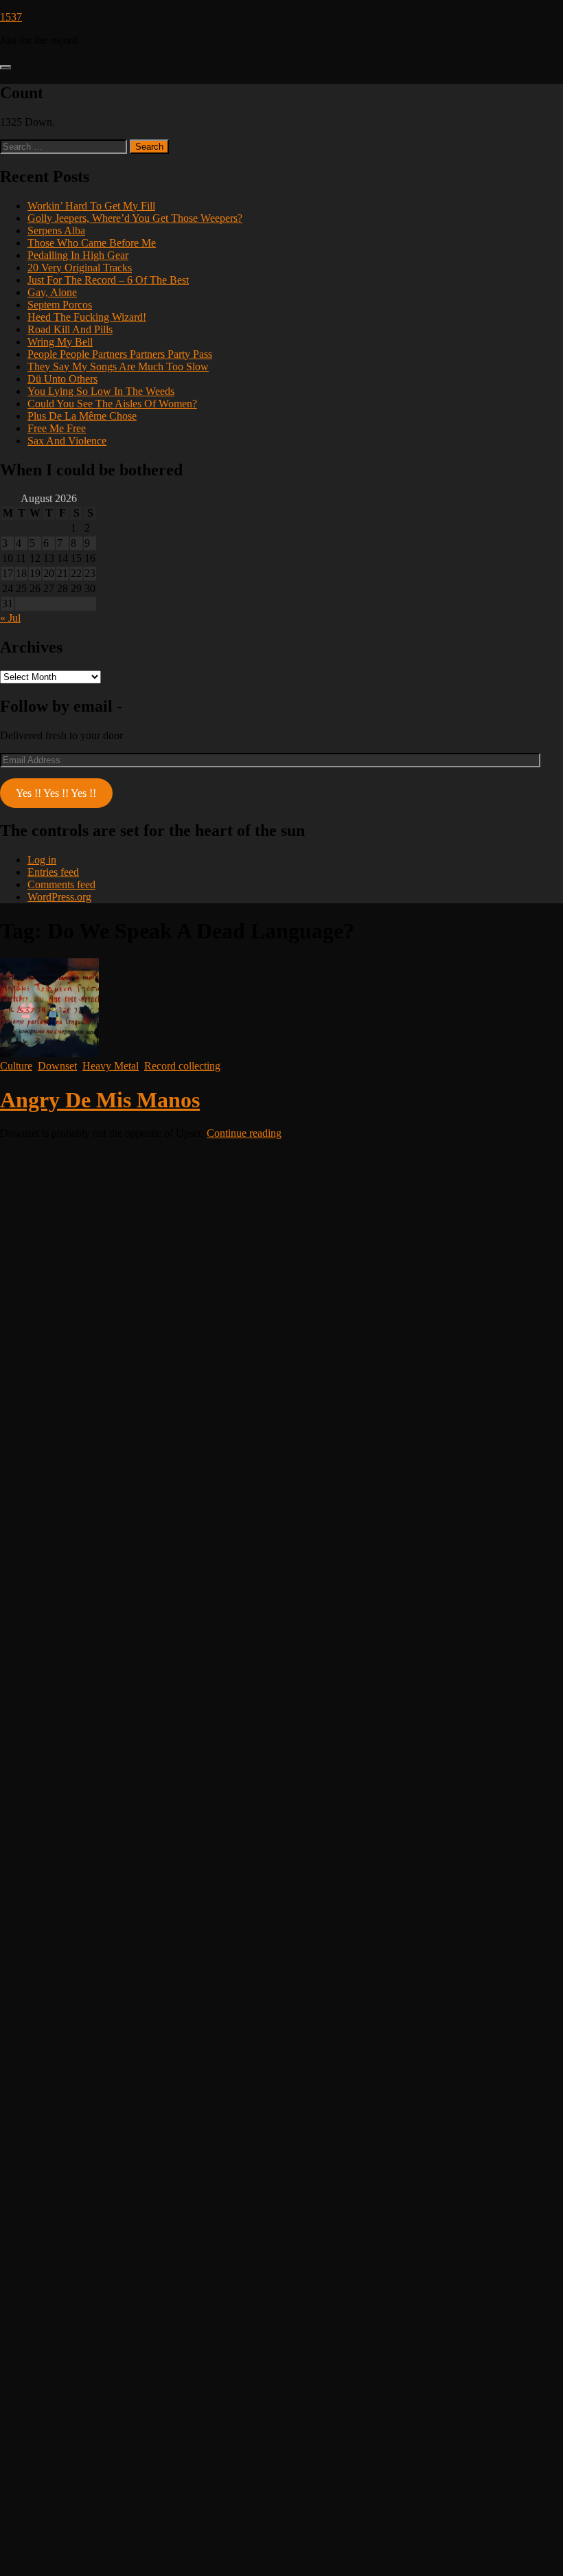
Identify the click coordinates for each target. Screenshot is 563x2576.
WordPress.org (59, 897)
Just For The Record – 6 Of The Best (108, 280)
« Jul (10, 618)
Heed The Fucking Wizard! (87, 317)
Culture (16, 1066)
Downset (57, 1066)
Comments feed (61, 884)
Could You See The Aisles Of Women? (112, 404)
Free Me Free (57, 428)
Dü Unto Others (62, 379)
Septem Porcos (60, 305)
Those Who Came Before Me (92, 243)
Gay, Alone (52, 292)
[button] (5, 67)
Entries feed (53, 872)
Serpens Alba (56, 230)
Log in (42, 860)
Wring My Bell (60, 342)
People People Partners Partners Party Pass (120, 354)
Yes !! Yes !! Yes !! (56, 793)
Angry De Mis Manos (100, 1100)
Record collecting (182, 1066)
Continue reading (244, 1133)
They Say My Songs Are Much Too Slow (118, 366)
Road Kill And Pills (70, 329)
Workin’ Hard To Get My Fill (91, 206)
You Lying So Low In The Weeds (101, 391)
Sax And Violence (67, 441)
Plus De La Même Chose (82, 416)
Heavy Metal (111, 1066)
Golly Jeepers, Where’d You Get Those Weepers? (135, 218)
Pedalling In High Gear (78, 255)
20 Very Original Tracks (80, 268)
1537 (11, 17)
